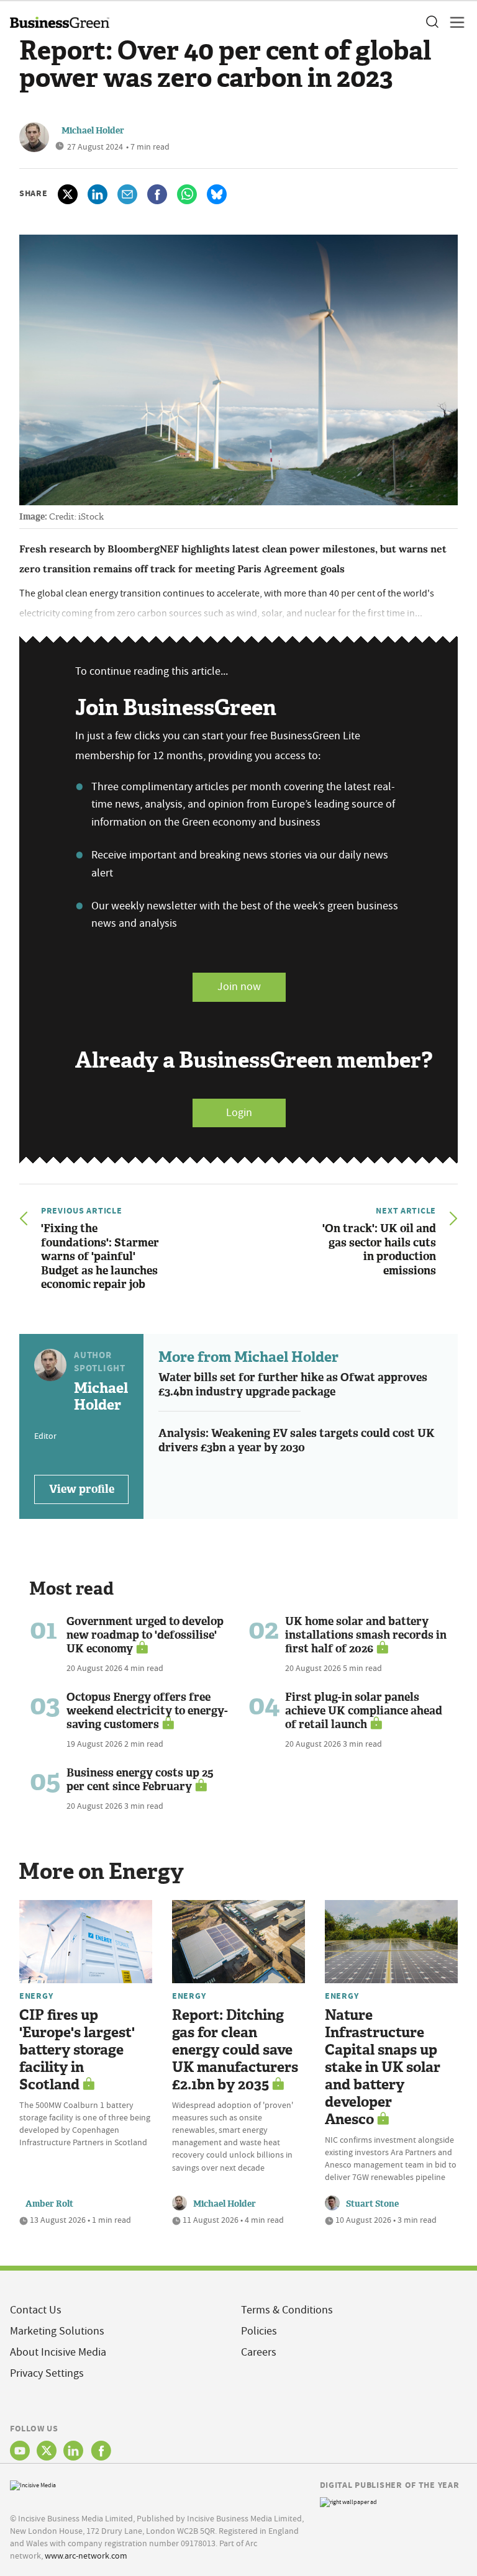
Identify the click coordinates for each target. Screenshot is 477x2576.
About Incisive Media (58, 2352)
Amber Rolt (49, 2204)
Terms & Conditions (287, 2310)
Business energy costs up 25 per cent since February (140, 1780)
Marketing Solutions (57, 2331)
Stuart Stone (372, 2204)
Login (239, 1113)
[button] (432, 22)
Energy (36, 1996)
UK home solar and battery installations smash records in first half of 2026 (366, 1635)
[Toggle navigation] (453, 22)
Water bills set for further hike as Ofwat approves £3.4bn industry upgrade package (293, 1385)
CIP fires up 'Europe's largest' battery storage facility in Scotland (77, 2050)
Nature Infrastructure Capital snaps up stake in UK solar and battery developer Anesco (383, 2067)
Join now (239, 987)
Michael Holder (93, 131)
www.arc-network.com (86, 2556)
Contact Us (36, 2310)
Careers (259, 2352)
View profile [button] (82, 1489)
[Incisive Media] (33, 2484)
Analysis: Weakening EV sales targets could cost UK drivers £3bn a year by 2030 (297, 1440)
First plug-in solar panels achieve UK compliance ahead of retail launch (364, 1711)
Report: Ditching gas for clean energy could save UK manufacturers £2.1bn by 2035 (235, 2050)
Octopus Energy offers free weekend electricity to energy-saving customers (147, 1711)
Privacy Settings (47, 2373)
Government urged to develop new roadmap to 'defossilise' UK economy (145, 1635)
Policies (259, 2331)
